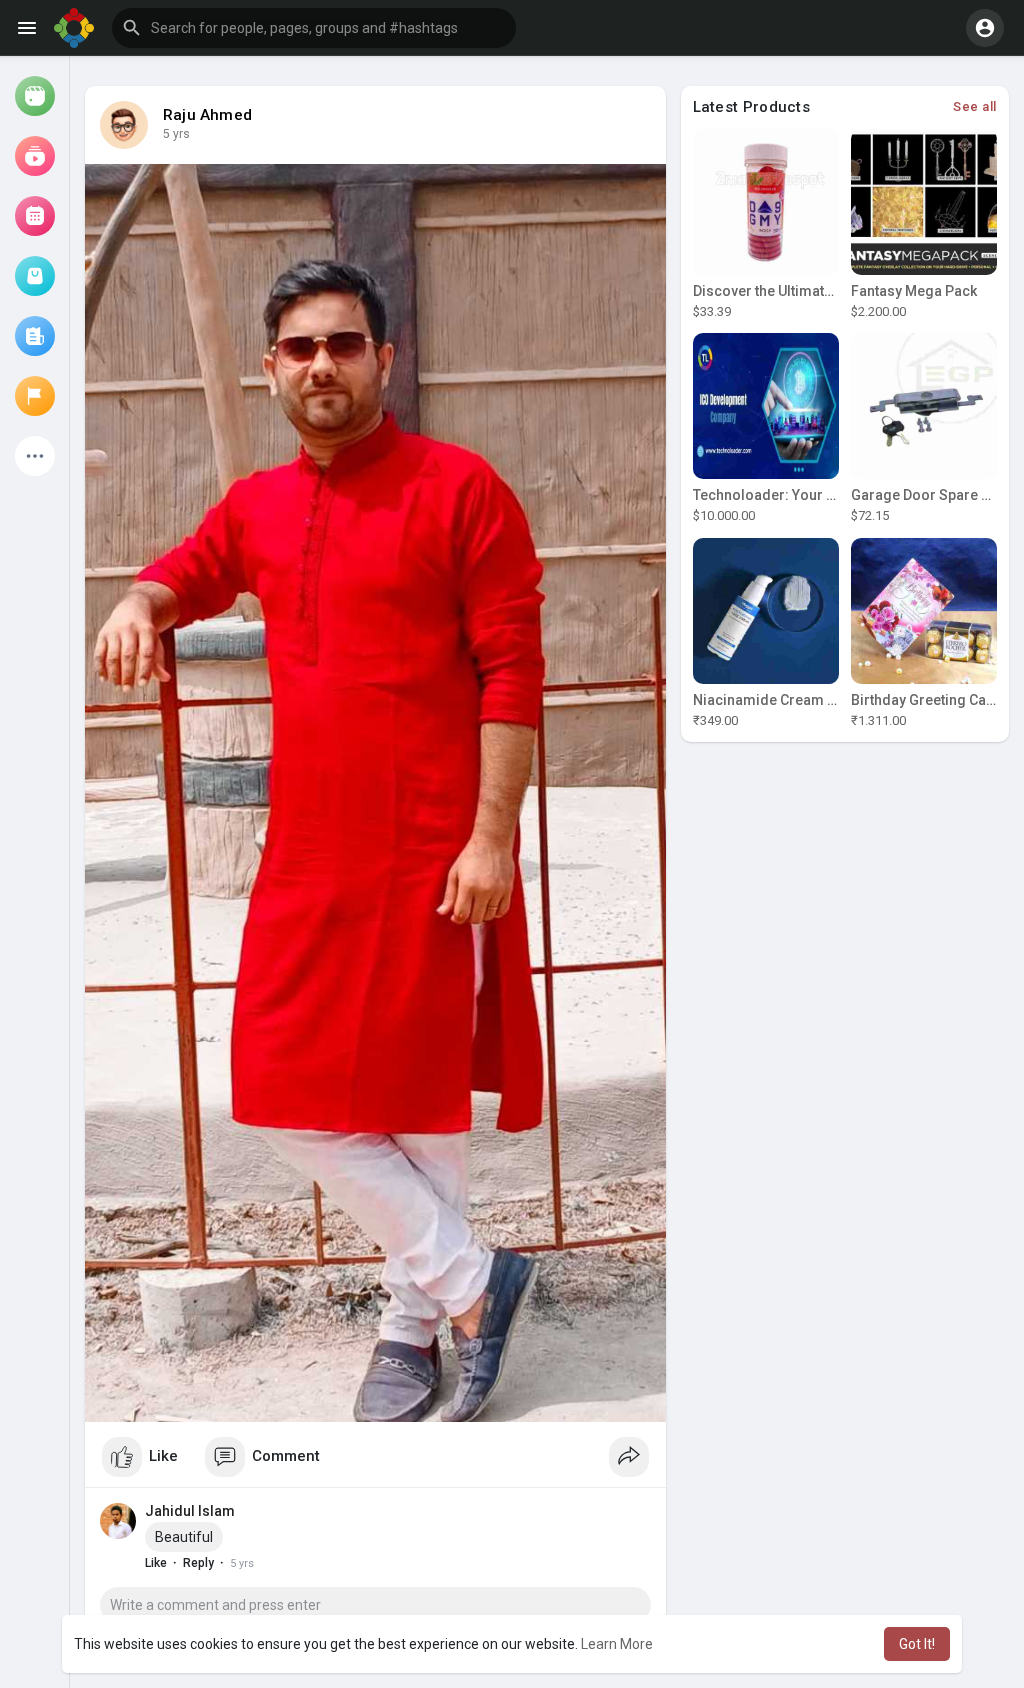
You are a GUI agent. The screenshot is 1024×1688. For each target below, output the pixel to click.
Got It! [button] (917, 1644)
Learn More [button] (617, 1644)
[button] (314, 28)
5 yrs (176, 134)
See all (975, 106)
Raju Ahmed (207, 115)
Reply (198, 1563)
